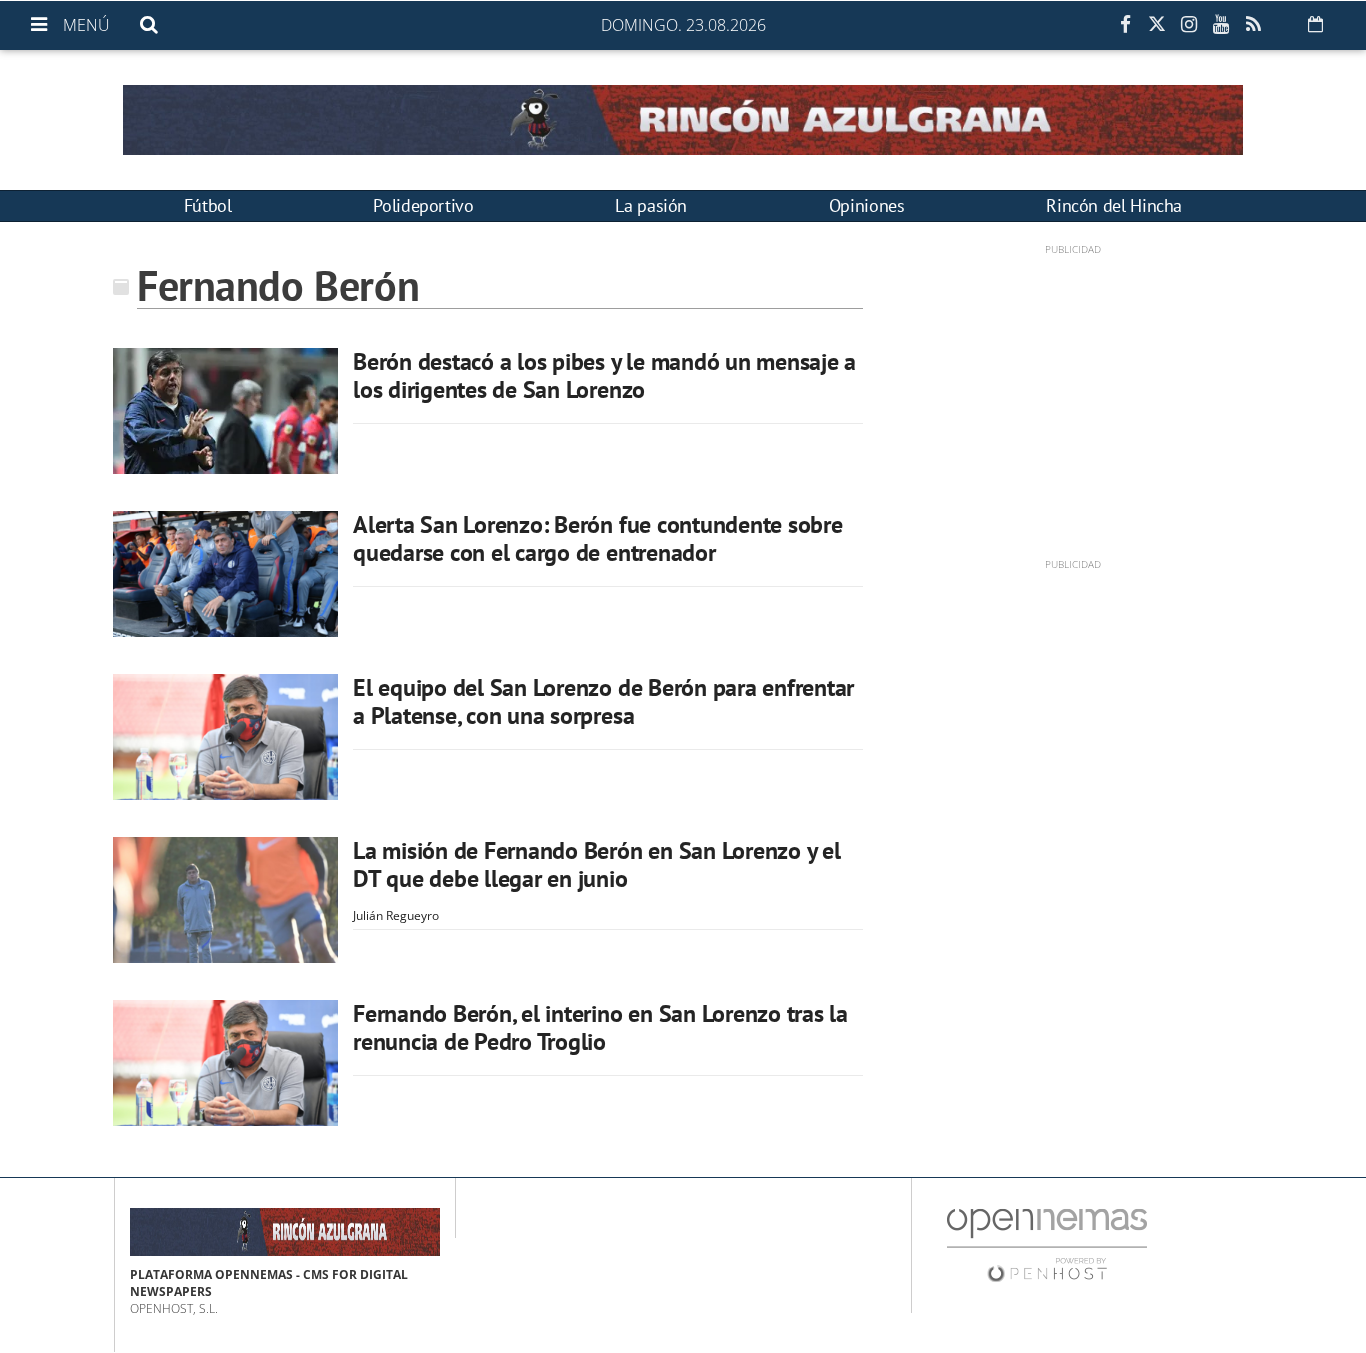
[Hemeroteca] (1315, 24)
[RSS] (1253, 25)
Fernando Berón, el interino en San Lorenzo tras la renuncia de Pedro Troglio (600, 1027)
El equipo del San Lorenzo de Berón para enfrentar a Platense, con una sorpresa (603, 701)
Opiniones (867, 205)
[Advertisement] (1073, 397)
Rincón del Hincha (1114, 205)
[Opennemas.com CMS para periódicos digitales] (1047, 1244)
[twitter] (1157, 25)
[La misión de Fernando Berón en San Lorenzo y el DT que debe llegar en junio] (225, 900)
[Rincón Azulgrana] (683, 120)
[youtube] (1221, 25)
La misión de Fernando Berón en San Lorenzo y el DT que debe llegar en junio (597, 864)
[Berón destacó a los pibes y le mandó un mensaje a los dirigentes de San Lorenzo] (225, 411)
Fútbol (208, 205)
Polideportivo (423, 205)
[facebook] (1125, 25)
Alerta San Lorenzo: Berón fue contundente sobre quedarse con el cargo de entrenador (598, 538)
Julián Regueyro (396, 915)
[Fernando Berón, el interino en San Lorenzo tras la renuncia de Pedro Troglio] (225, 1063)
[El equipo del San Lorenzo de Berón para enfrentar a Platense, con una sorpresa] (225, 737)
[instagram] (1189, 25)
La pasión (651, 205)
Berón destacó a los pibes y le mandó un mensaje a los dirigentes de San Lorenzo (604, 375)
